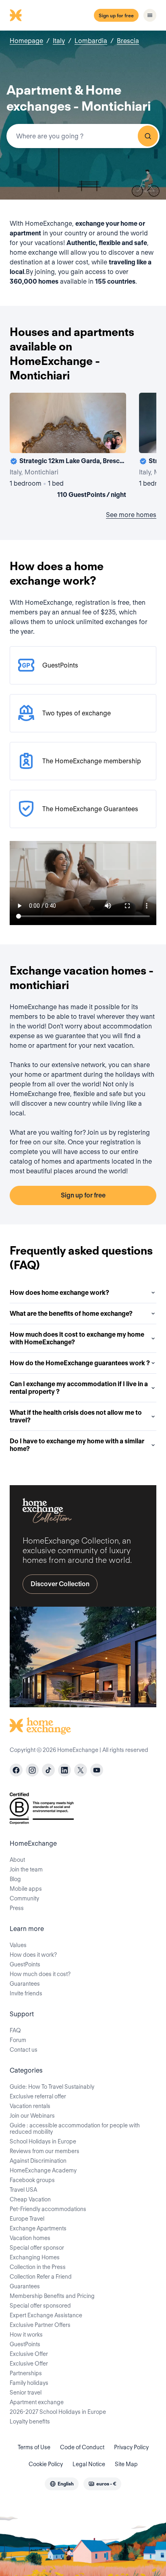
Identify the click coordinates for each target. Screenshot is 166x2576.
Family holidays (29, 2383)
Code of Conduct (82, 2447)
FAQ (15, 2030)
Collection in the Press (38, 2267)
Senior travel (26, 2393)
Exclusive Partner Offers (40, 2325)
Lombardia (91, 41)
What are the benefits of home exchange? (71, 1314)
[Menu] (150, 15)
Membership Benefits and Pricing (52, 2296)
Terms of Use (34, 2447)
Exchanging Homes (35, 2257)
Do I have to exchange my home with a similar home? (77, 1445)
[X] (81, 1770)
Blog (15, 1879)
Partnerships (26, 2373)
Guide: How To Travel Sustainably (52, 2087)
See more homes (131, 515)
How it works (26, 2335)
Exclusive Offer (29, 2354)
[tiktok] (48, 1770)
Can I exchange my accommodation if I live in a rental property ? (79, 1388)
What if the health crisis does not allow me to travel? (76, 1416)
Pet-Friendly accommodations (48, 2209)
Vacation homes (30, 2238)
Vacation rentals (30, 2106)
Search (148, 136)
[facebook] (16, 1770)
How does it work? (33, 1955)
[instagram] (32, 1770)
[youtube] (97, 1770)
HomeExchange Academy (43, 2170)
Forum (18, 2040)
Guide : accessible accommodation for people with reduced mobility (75, 2129)
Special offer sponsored (40, 2306)
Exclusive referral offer (38, 2096)
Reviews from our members (45, 2151)
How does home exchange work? (59, 1293)
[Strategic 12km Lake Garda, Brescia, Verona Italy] (68, 447)
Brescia (128, 41)
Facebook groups (32, 2180)
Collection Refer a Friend (41, 2277)
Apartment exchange (37, 2402)
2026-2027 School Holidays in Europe (58, 2412)
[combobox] (83, 136)
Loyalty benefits (30, 2421)
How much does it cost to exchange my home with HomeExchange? (77, 1338)
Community (24, 1898)
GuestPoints (25, 1964)
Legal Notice (89, 2464)
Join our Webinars (32, 2116)
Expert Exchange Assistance (46, 2315)
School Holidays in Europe (43, 2141)
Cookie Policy (46, 2464)
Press (17, 1908)
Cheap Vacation (30, 2199)
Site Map (126, 2464)
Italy (59, 41)
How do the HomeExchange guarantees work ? (80, 1363)
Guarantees (25, 1984)
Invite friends (26, 1993)
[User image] (113, 440)
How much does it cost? (40, 1974)
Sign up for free (116, 15)
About (17, 1860)
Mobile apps (26, 1889)
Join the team (26, 1869)
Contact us (24, 2050)
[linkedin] (64, 1770)
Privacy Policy (131, 2447)
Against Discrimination (38, 2161)
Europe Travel (27, 2219)
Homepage (26, 41)
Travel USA (23, 2190)
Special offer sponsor (37, 2248)
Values (18, 1945)
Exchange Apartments (38, 2228)
